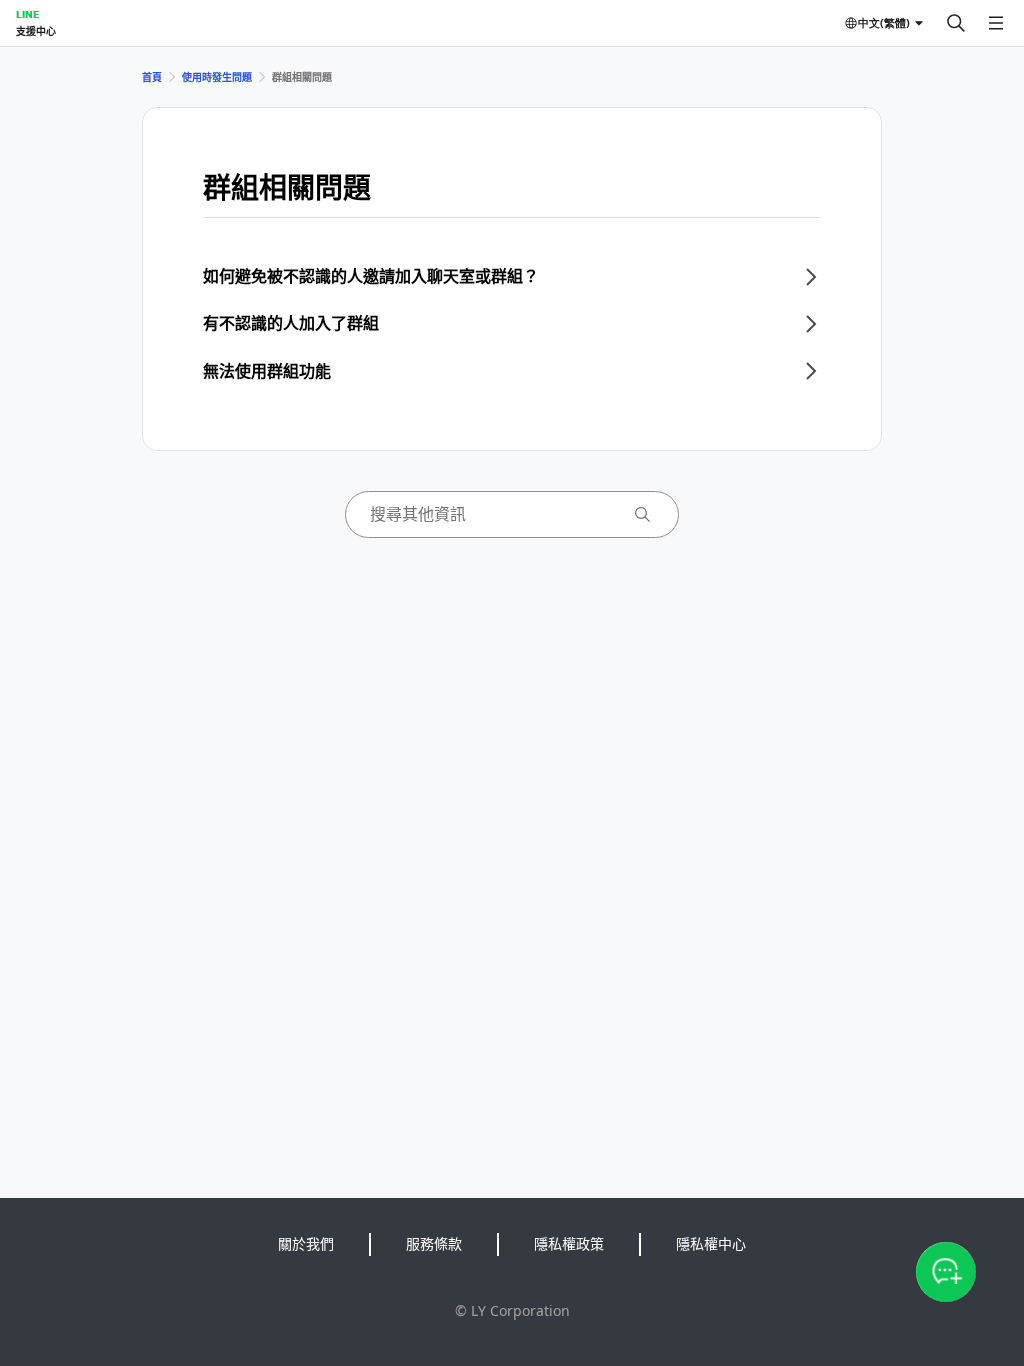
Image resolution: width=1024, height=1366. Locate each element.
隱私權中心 (711, 1243)
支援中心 (36, 31)
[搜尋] (956, 23)
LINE (27, 14)
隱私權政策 (569, 1243)
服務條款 (434, 1243)
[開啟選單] (996, 23)
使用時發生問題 (217, 77)
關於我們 (306, 1243)
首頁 (152, 77)
